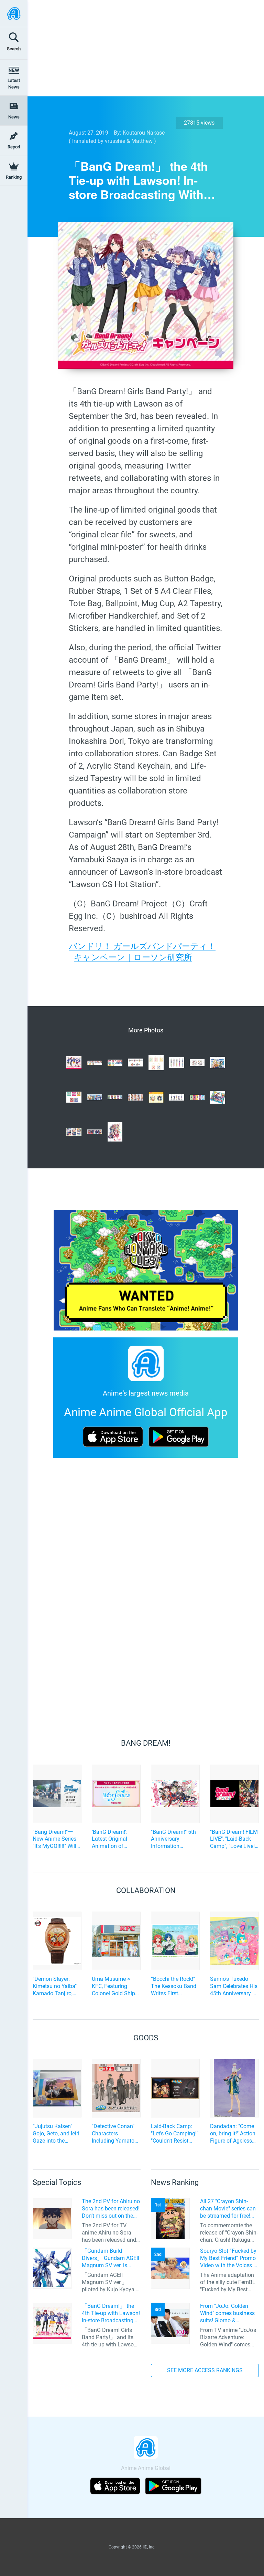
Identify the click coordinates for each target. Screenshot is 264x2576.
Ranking (14, 177)
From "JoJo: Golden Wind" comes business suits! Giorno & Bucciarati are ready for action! (228, 2313)
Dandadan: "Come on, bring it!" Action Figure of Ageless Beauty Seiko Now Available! (233, 2134)
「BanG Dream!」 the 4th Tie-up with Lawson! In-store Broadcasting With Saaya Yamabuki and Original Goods (111, 2313)
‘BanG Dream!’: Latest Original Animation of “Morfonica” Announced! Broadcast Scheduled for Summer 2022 (110, 1839)
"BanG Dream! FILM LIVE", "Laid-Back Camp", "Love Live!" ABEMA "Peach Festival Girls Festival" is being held (234, 1839)
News (14, 117)
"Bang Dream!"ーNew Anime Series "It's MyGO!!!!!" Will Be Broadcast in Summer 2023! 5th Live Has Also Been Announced (56, 1839)
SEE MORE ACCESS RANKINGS (205, 2370)
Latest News (14, 84)
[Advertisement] (141, 48)
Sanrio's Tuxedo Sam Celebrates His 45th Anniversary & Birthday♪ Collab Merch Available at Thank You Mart (234, 1986)
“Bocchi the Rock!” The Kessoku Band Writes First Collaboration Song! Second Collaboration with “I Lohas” (175, 1986)
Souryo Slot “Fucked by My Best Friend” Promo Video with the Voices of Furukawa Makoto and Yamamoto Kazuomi (229, 2258)
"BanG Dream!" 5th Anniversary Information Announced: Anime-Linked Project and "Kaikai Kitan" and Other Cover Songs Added (174, 1839)
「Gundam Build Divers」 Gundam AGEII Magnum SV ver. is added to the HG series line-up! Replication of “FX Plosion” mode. (111, 2258)
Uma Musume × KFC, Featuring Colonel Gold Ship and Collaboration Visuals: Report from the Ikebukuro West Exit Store (115, 1986)
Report (14, 147)
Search (14, 49)
